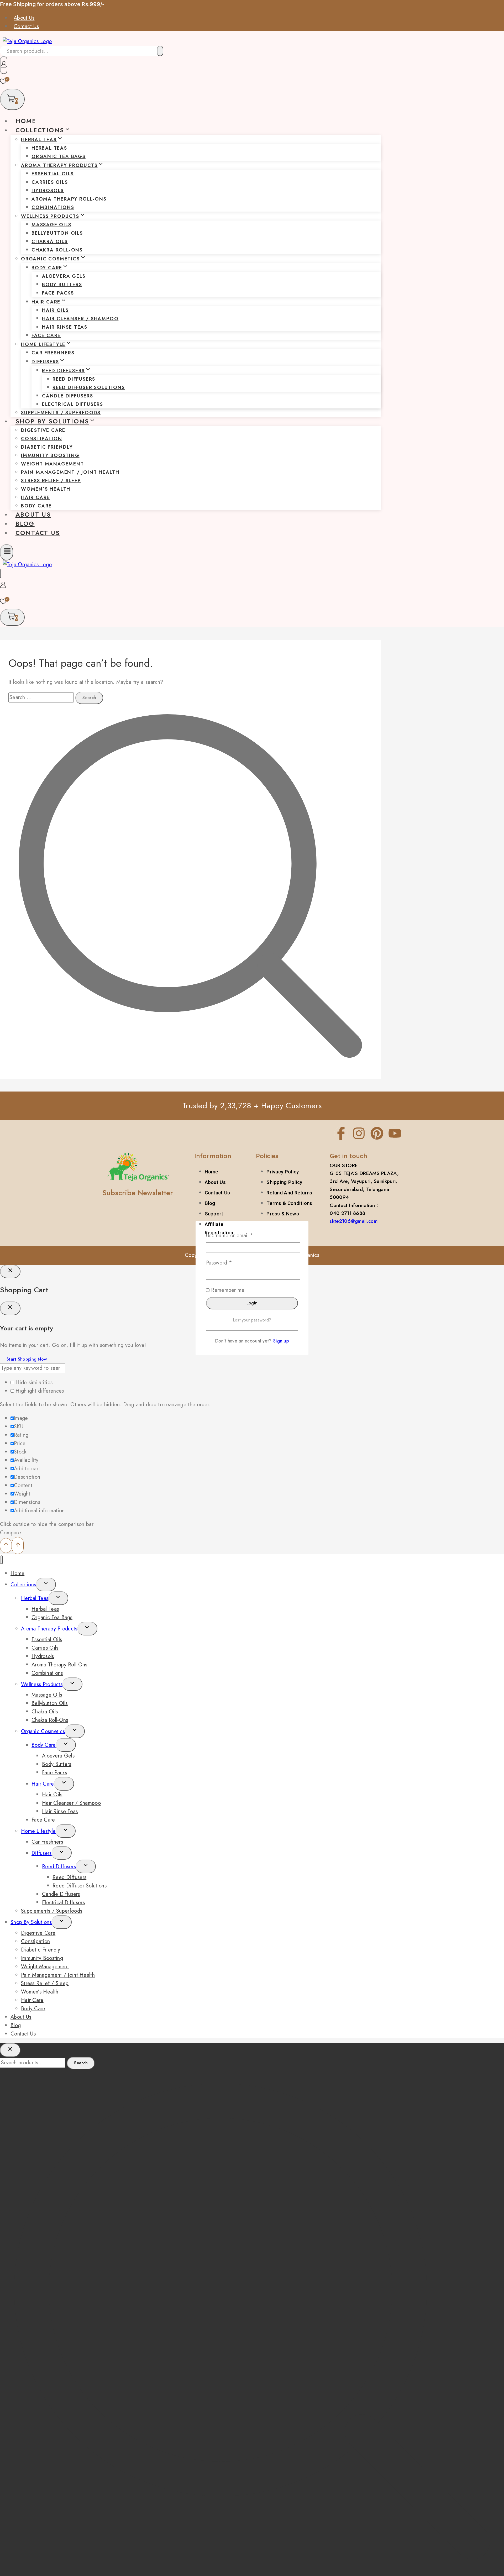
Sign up (281, 1341)
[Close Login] (10, 1272)
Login (252, 1303)
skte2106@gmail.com (353, 1221)
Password (229, 1263)
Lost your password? (252, 1320)
